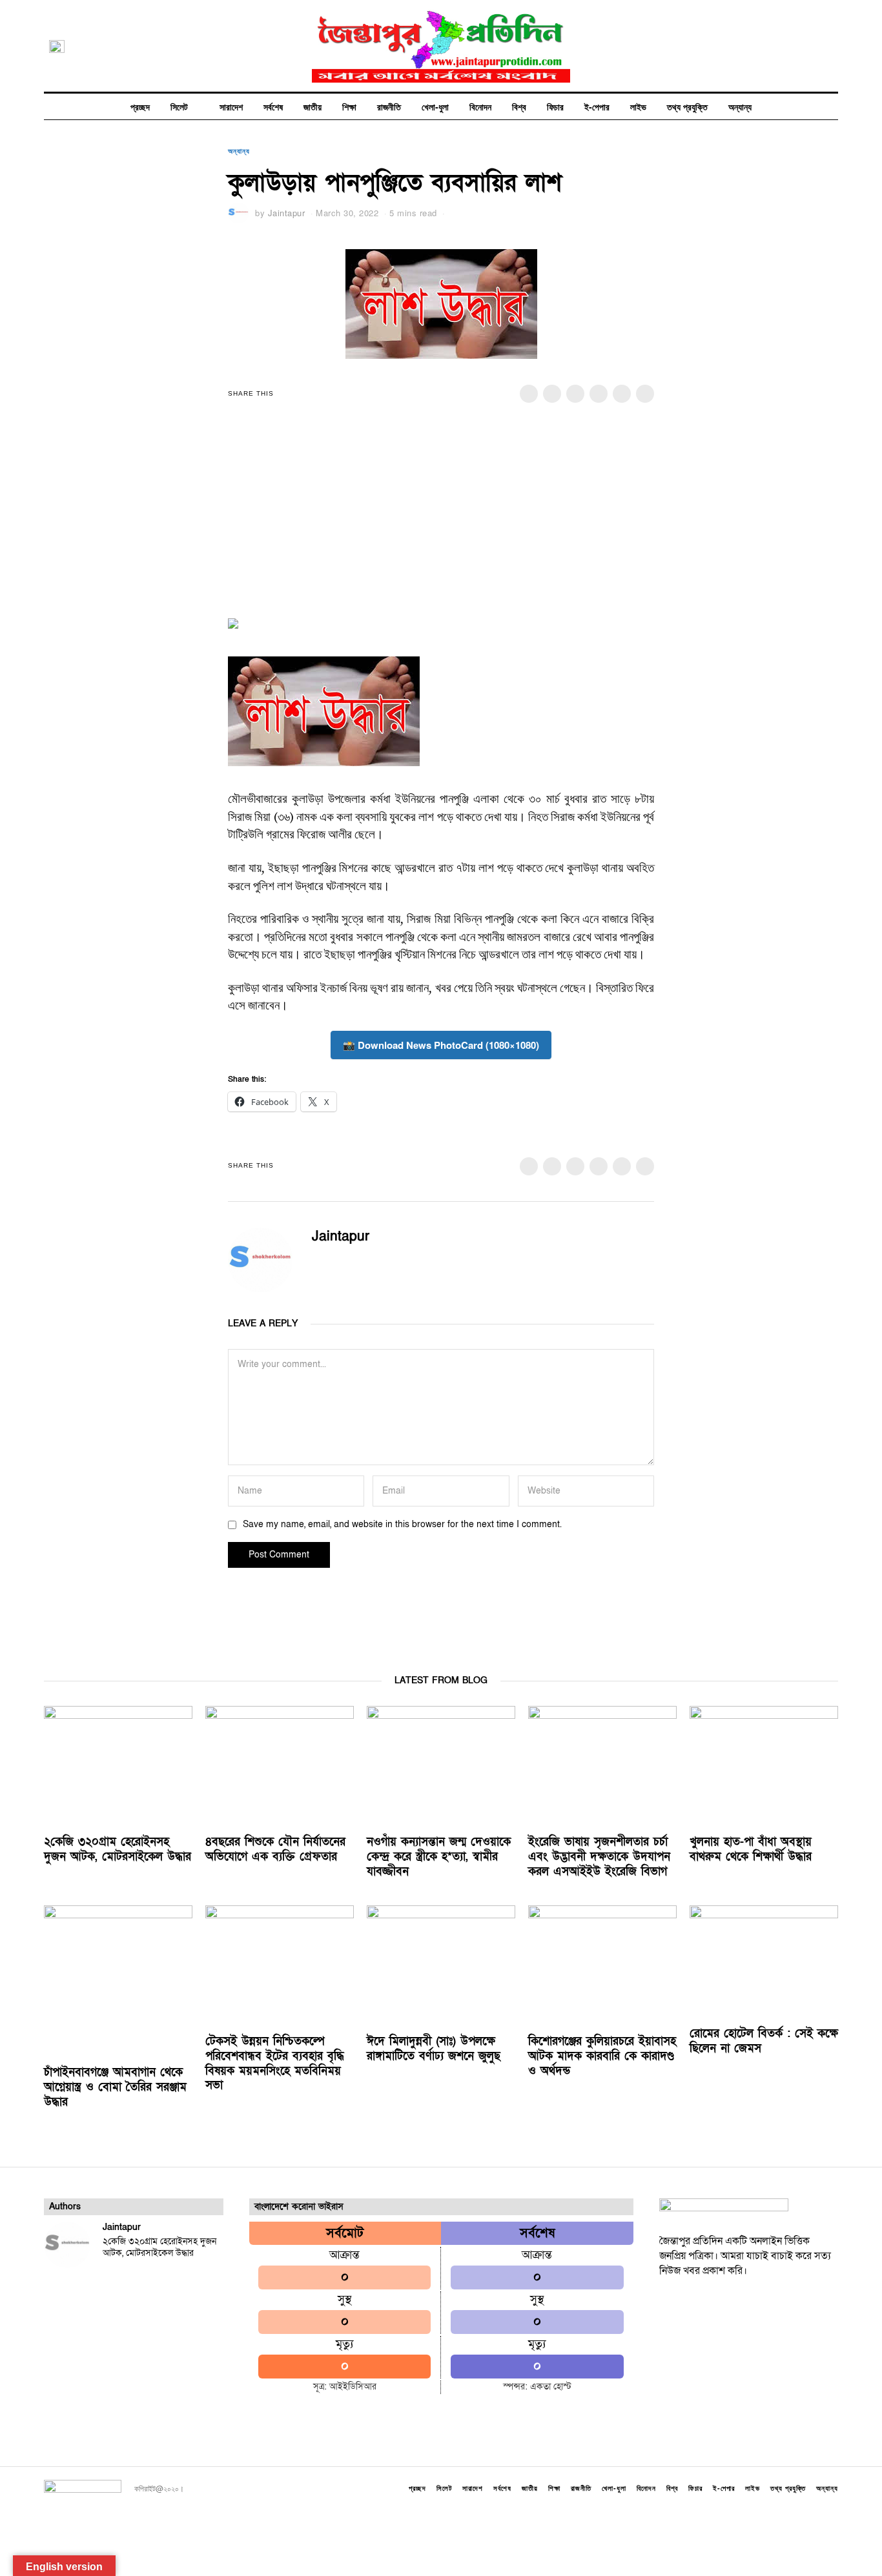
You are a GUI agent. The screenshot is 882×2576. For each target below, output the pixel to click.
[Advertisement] (441, 519)
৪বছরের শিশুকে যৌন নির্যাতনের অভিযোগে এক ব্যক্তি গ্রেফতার (275, 1849)
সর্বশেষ (273, 106)
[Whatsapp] (622, 394)
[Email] (831, 46)
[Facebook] (750, 46)
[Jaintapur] (67, 2245)
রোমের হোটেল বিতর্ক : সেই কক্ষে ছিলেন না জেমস (764, 2041)
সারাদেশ (231, 106)
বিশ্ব (519, 106)
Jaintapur (287, 213)
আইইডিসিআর (353, 2387)
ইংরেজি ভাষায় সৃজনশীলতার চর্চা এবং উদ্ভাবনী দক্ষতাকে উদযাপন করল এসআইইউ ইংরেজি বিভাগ (599, 1857)
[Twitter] (766, 46)
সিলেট (179, 106)
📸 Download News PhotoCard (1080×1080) (441, 1045)
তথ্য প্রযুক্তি (687, 106)
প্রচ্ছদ (140, 106)
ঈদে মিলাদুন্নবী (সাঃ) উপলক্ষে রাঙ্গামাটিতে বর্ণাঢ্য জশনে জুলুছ (434, 2049)
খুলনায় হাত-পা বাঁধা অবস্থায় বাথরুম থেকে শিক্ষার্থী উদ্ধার (751, 1849)
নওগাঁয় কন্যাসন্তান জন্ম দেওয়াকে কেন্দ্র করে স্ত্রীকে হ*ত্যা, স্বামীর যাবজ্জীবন (439, 1857)
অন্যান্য (740, 106)
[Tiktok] (799, 46)
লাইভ (638, 106)
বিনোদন (480, 106)
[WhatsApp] (815, 46)
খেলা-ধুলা (435, 106)
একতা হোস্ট (551, 2387)
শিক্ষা (349, 106)
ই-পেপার (597, 106)
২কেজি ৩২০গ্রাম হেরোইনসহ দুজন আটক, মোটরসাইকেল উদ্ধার (118, 1849)
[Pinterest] (599, 394)
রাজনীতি (389, 106)
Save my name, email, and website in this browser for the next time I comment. (402, 1524)
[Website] (337, 1261)
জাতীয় (313, 106)
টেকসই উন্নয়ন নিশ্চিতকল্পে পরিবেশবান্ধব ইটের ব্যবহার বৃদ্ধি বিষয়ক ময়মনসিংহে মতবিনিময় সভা (275, 2064)
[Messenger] (552, 394)
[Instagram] (783, 46)
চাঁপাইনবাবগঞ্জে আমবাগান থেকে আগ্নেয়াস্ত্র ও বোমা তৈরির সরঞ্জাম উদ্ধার (115, 2087)
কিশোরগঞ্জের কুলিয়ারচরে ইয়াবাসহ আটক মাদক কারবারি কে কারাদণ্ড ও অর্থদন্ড (602, 2056)
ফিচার (555, 106)
